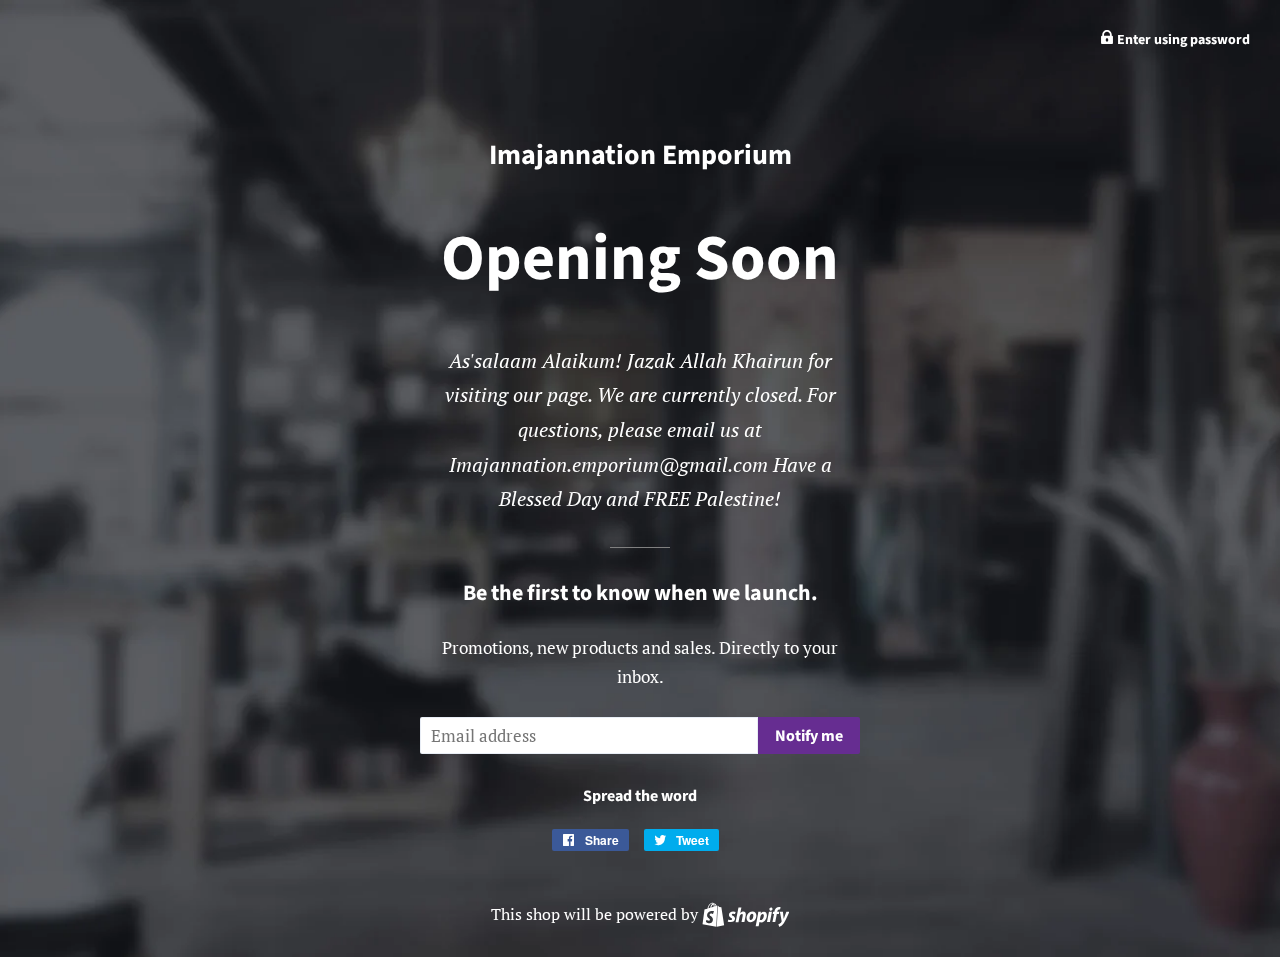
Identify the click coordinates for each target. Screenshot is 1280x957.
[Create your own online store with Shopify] (745, 914)
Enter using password (1182, 40)
